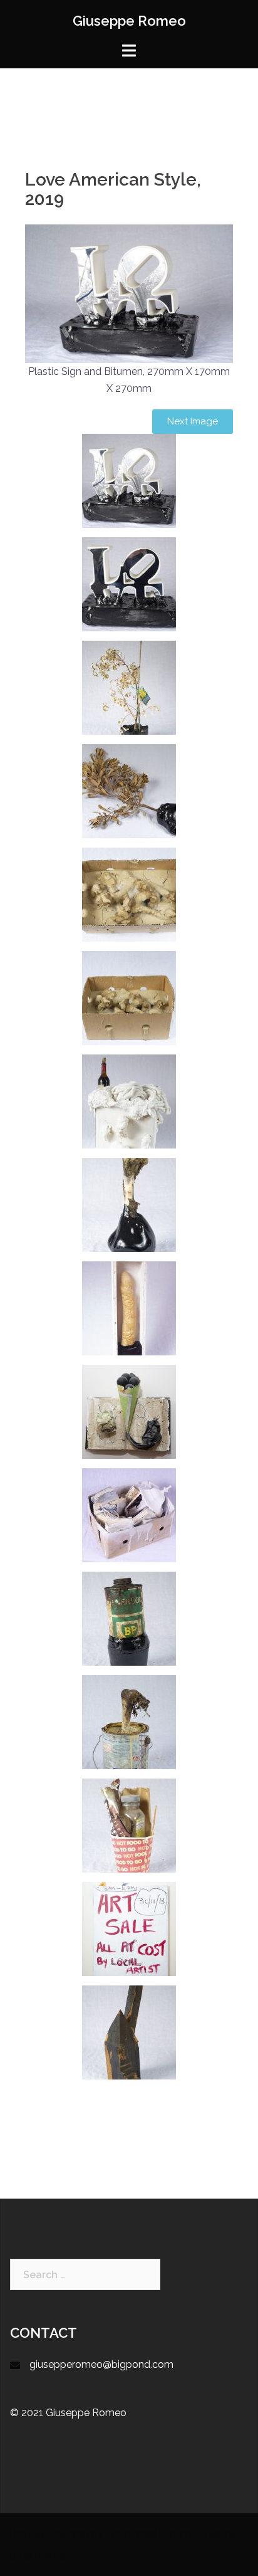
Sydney (219, 2534)
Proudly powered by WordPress (83, 2534)
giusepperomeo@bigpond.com (101, 2364)
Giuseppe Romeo (129, 21)
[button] (193, 422)
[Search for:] (85, 2274)
